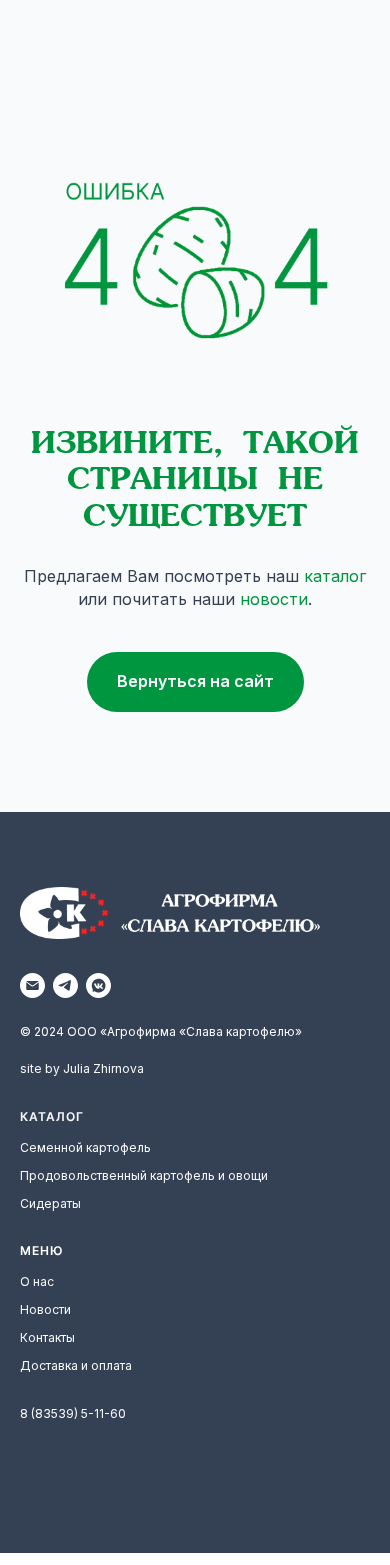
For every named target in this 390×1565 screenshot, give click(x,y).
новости (274, 599)
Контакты (47, 1337)
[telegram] (65, 985)
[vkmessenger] (98, 985)
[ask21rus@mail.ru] (32, 985)
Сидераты (50, 1203)
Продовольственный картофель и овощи (144, 1175)
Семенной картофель (85, 1147)
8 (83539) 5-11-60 (73, 1413)
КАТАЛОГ (52, 1116)
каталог (335, 576)
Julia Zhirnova (103, 1068)
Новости (45, 1309)
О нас (37, 1281)
